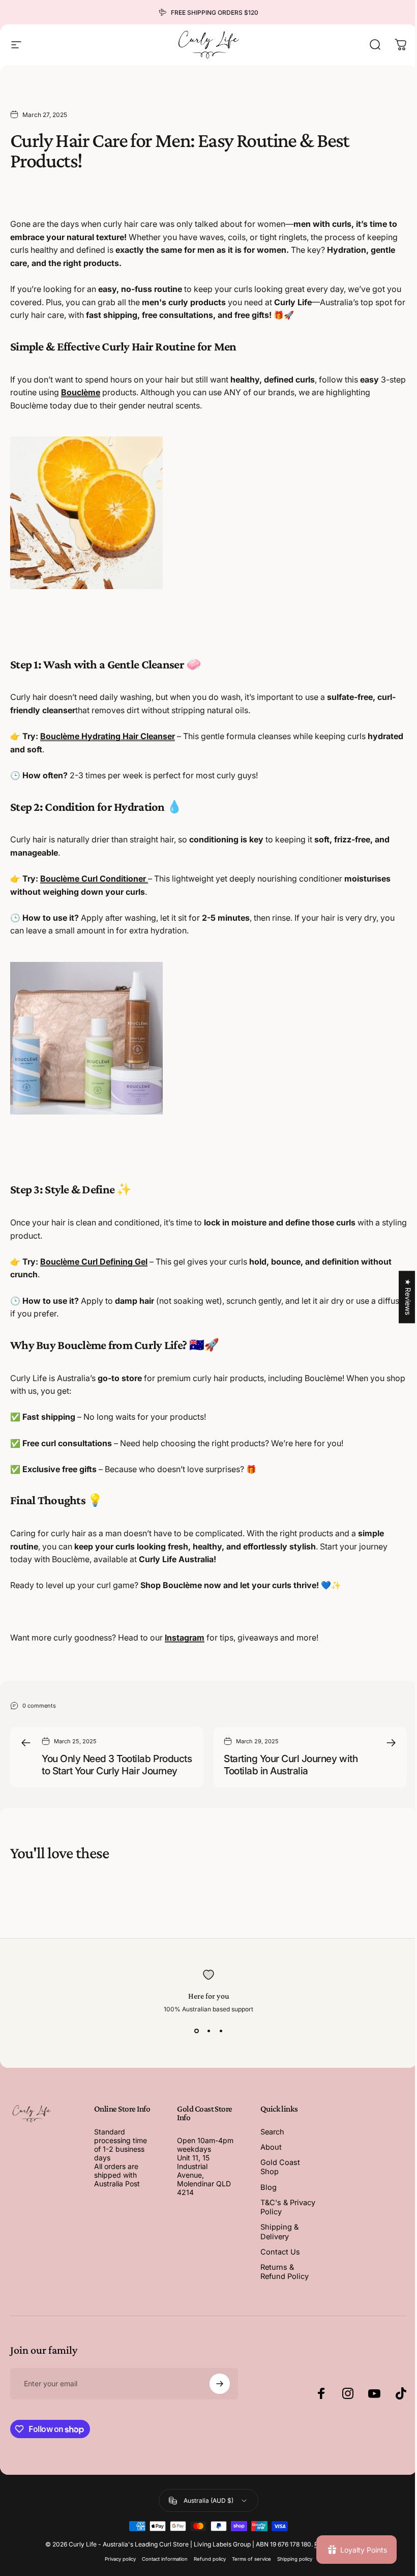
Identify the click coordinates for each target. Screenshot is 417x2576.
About (271, 2147)
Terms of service (251, 2559)
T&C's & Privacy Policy (288, 2207)
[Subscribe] (220, 2384)
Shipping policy (295, 2559)
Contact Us (280, 2252)
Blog (269, 2187)
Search (272, 2132)
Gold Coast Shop (280, 2167)
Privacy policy (120, 2559)
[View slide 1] (196, 2031)
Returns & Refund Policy (285, 2272)
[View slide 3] (221, 2031)
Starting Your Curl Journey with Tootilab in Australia (291, 1765)
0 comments (39, 1705)
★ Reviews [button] (408, 1297)
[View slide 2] (208, 2031)
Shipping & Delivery (279, 2232)
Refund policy (210, 2559)
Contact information (165, 2559)
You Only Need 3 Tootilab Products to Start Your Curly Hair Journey (117, 1765)
